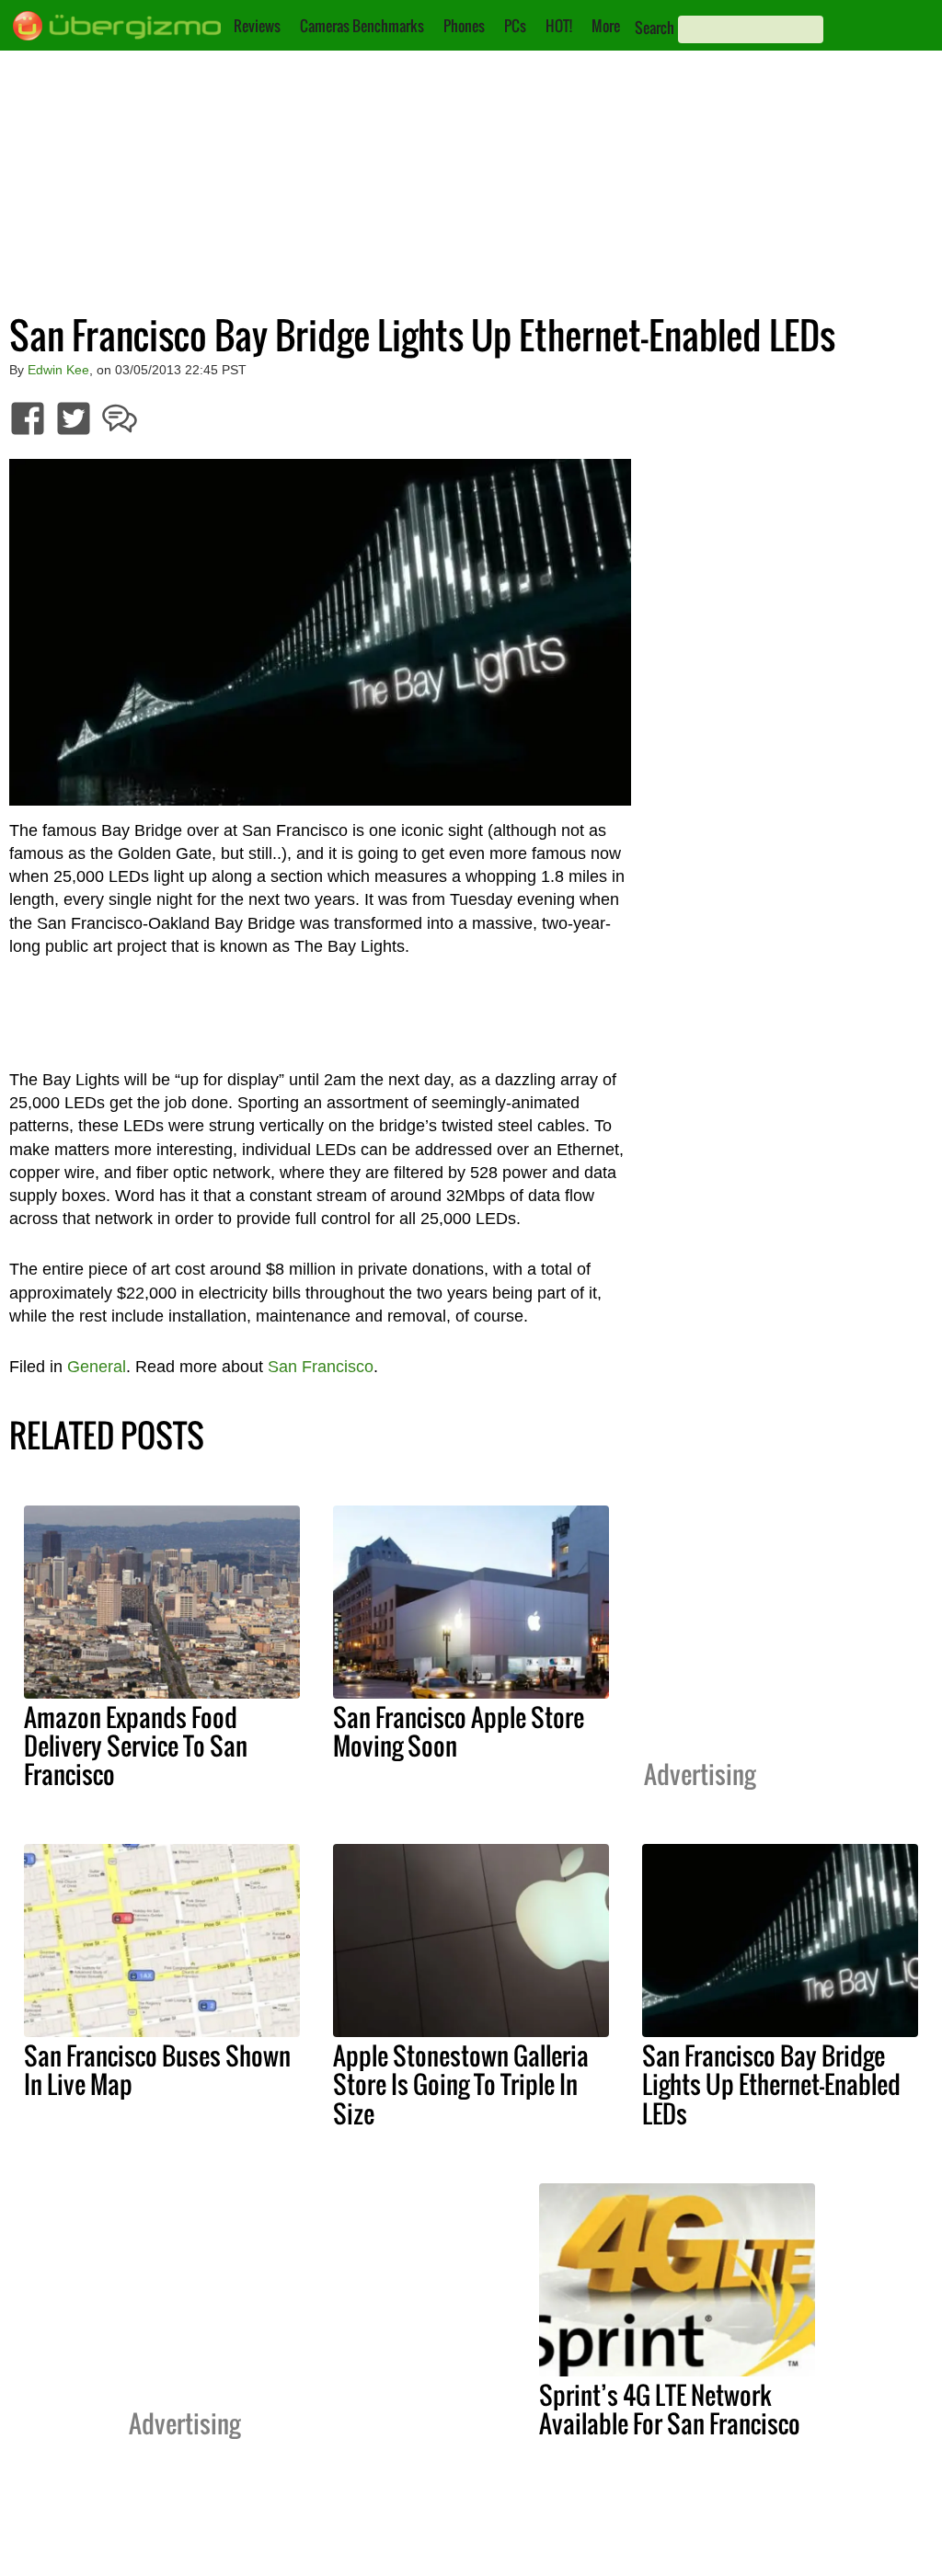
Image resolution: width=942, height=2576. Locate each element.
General (97, 1367)
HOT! (559, 26)
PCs (515, 26)
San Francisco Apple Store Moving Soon (459, 1731)
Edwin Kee (58, 370)
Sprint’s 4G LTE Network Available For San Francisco (670, 2409)
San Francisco (321, 1367)
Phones (464, 26)
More (606, 26)
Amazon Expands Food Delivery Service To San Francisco (136, 1746)
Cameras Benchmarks (362, 26)
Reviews (257, 26)
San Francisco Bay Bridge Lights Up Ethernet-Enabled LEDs (771, 2084)
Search (655, 28)
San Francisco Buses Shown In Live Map (157, 2070)
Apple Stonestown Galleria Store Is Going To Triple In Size (461, 2084)
